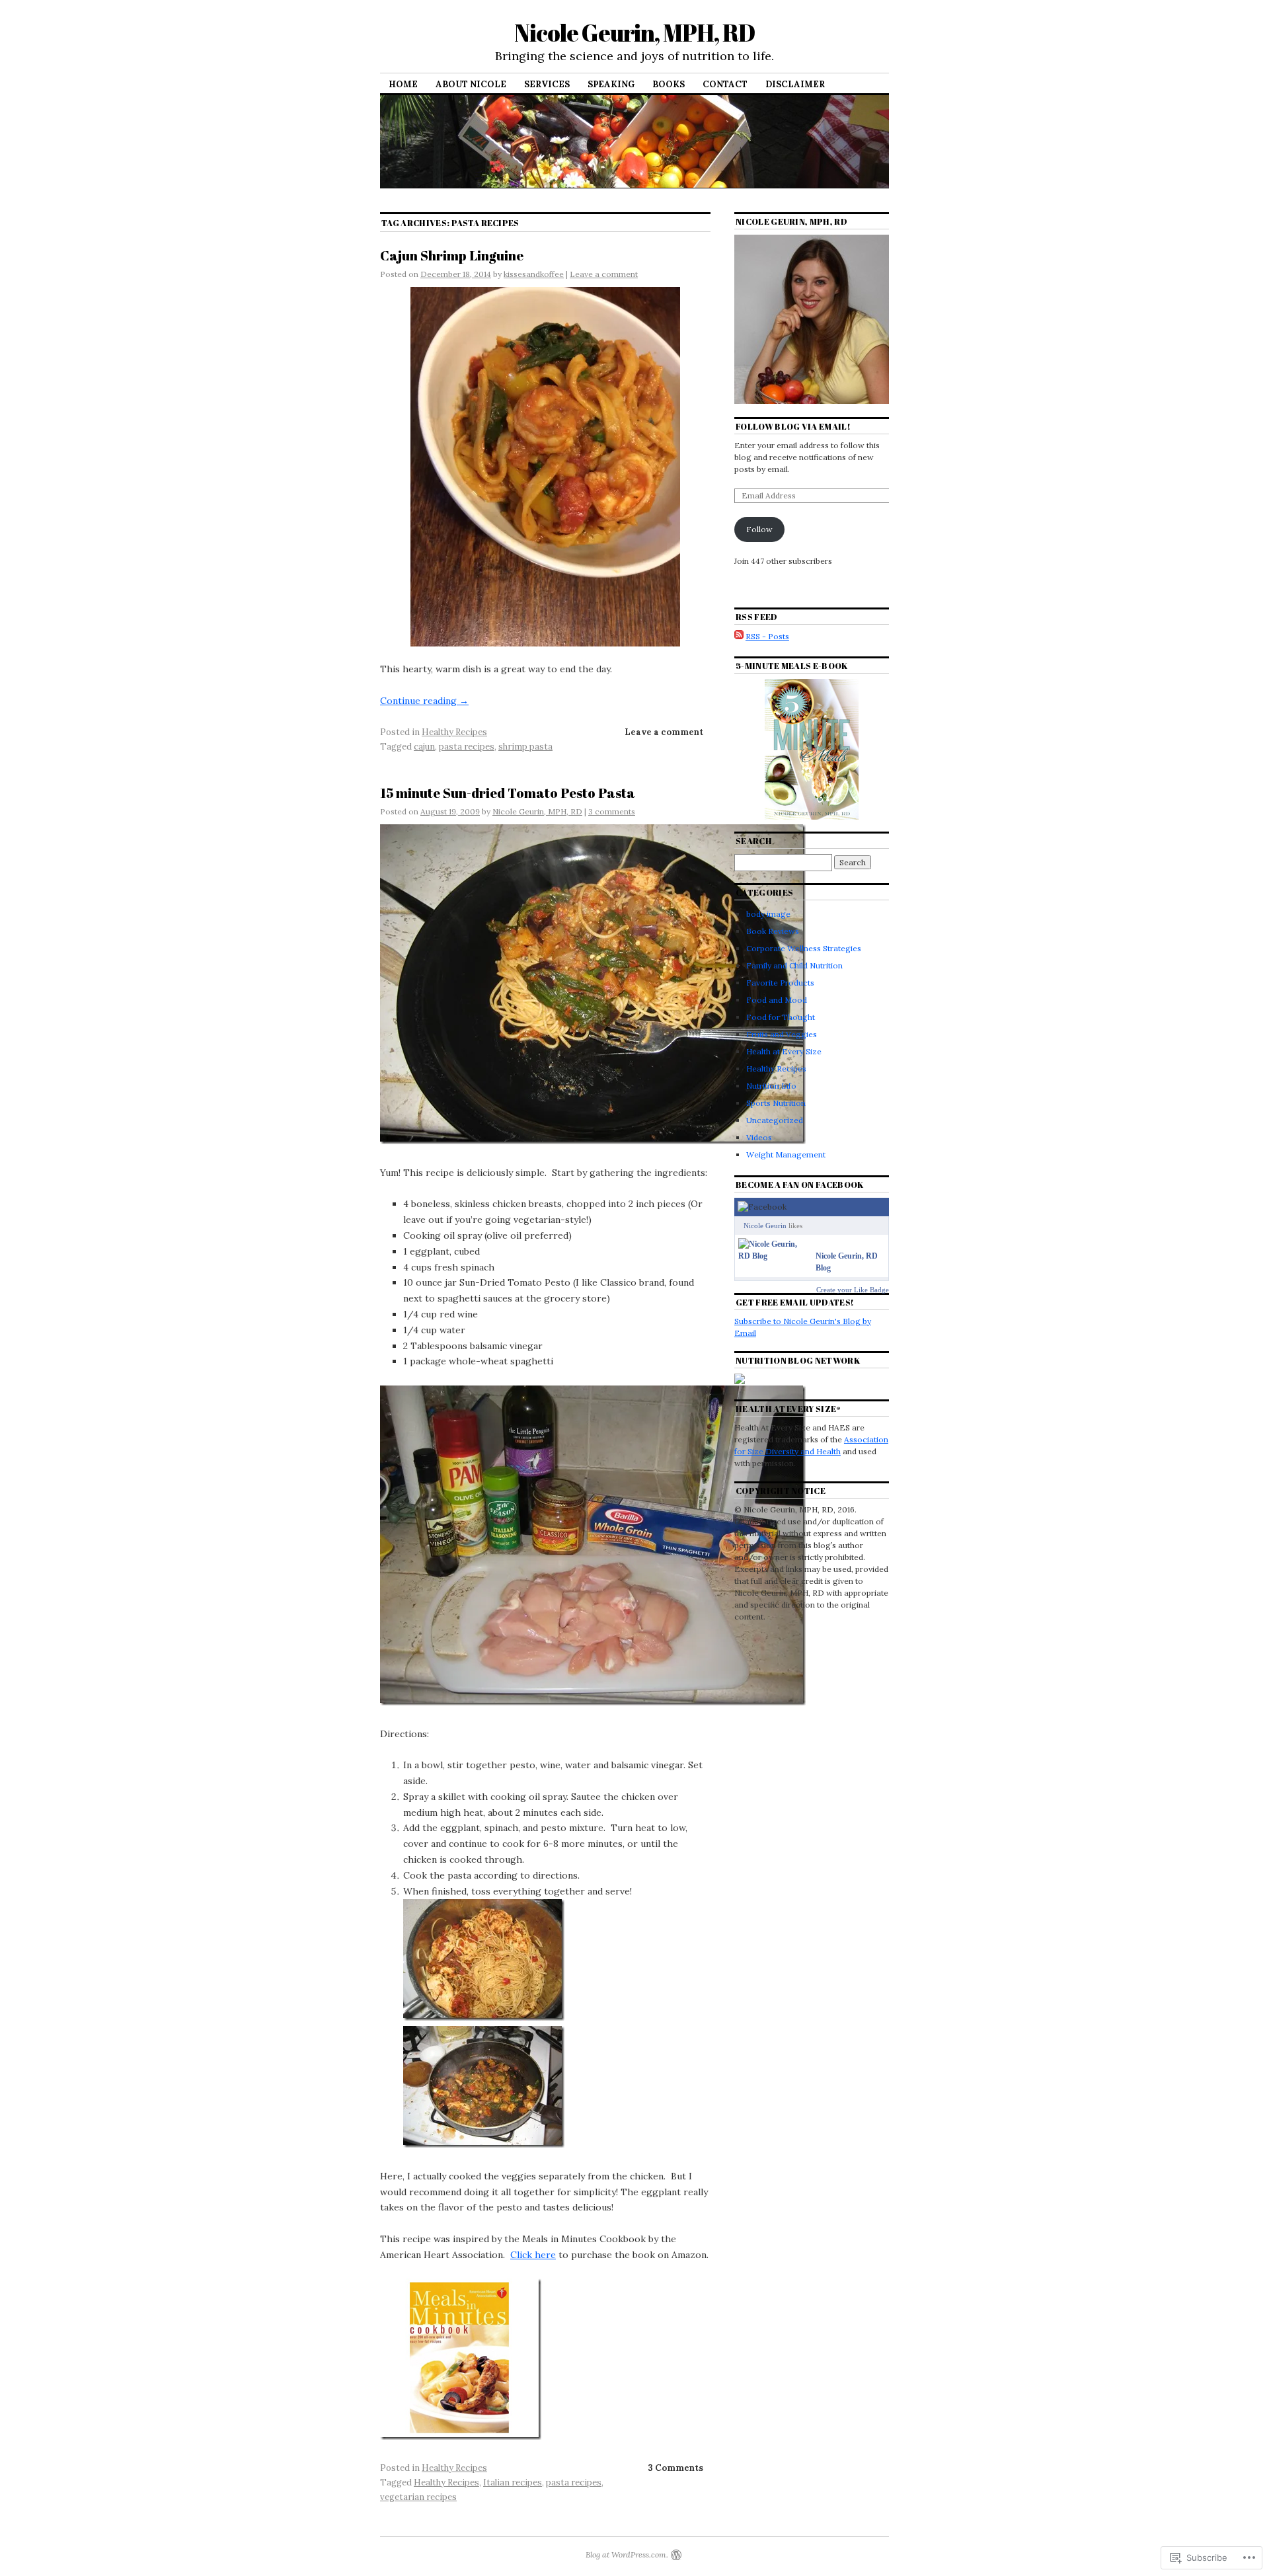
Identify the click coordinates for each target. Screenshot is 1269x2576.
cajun (424, 747)
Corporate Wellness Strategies (804, 948)
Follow (759, 529)
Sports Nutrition (776, 1103)
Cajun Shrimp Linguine (452, 255)
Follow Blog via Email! (793, 426)
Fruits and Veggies (782, 1034)
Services (547, 84)
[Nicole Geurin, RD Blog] (774, 1256)
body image (768, 914)
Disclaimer (795, 84)
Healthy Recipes (454, 732)
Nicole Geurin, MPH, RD (634, 32)
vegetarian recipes (418, 2497)
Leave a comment (604, 274)
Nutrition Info (771, 1086)
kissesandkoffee (534, 274)
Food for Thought (781, 1017)
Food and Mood (777, 1000)
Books (669, 84)
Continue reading (424, 701)
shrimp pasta (525, 747)
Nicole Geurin (765, 1226)
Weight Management (786, 1154)
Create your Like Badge (853, 1290)
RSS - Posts (767, 636)
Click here (533, 2255)
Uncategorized (775, 1120)
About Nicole (471, 84)
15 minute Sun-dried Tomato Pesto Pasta (508, 793)
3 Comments (675, 2468)
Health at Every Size (784, 1051)
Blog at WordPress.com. (627, 2555)
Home (403, 84)
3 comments (612, 811)
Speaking (611, 84)
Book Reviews (773, 931)
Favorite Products (780, 983)
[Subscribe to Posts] (739, 636)
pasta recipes (467, 747)
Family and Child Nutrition (794, 965)
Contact (725, 84)
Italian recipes (513, 2482)
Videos (759, 1137)
